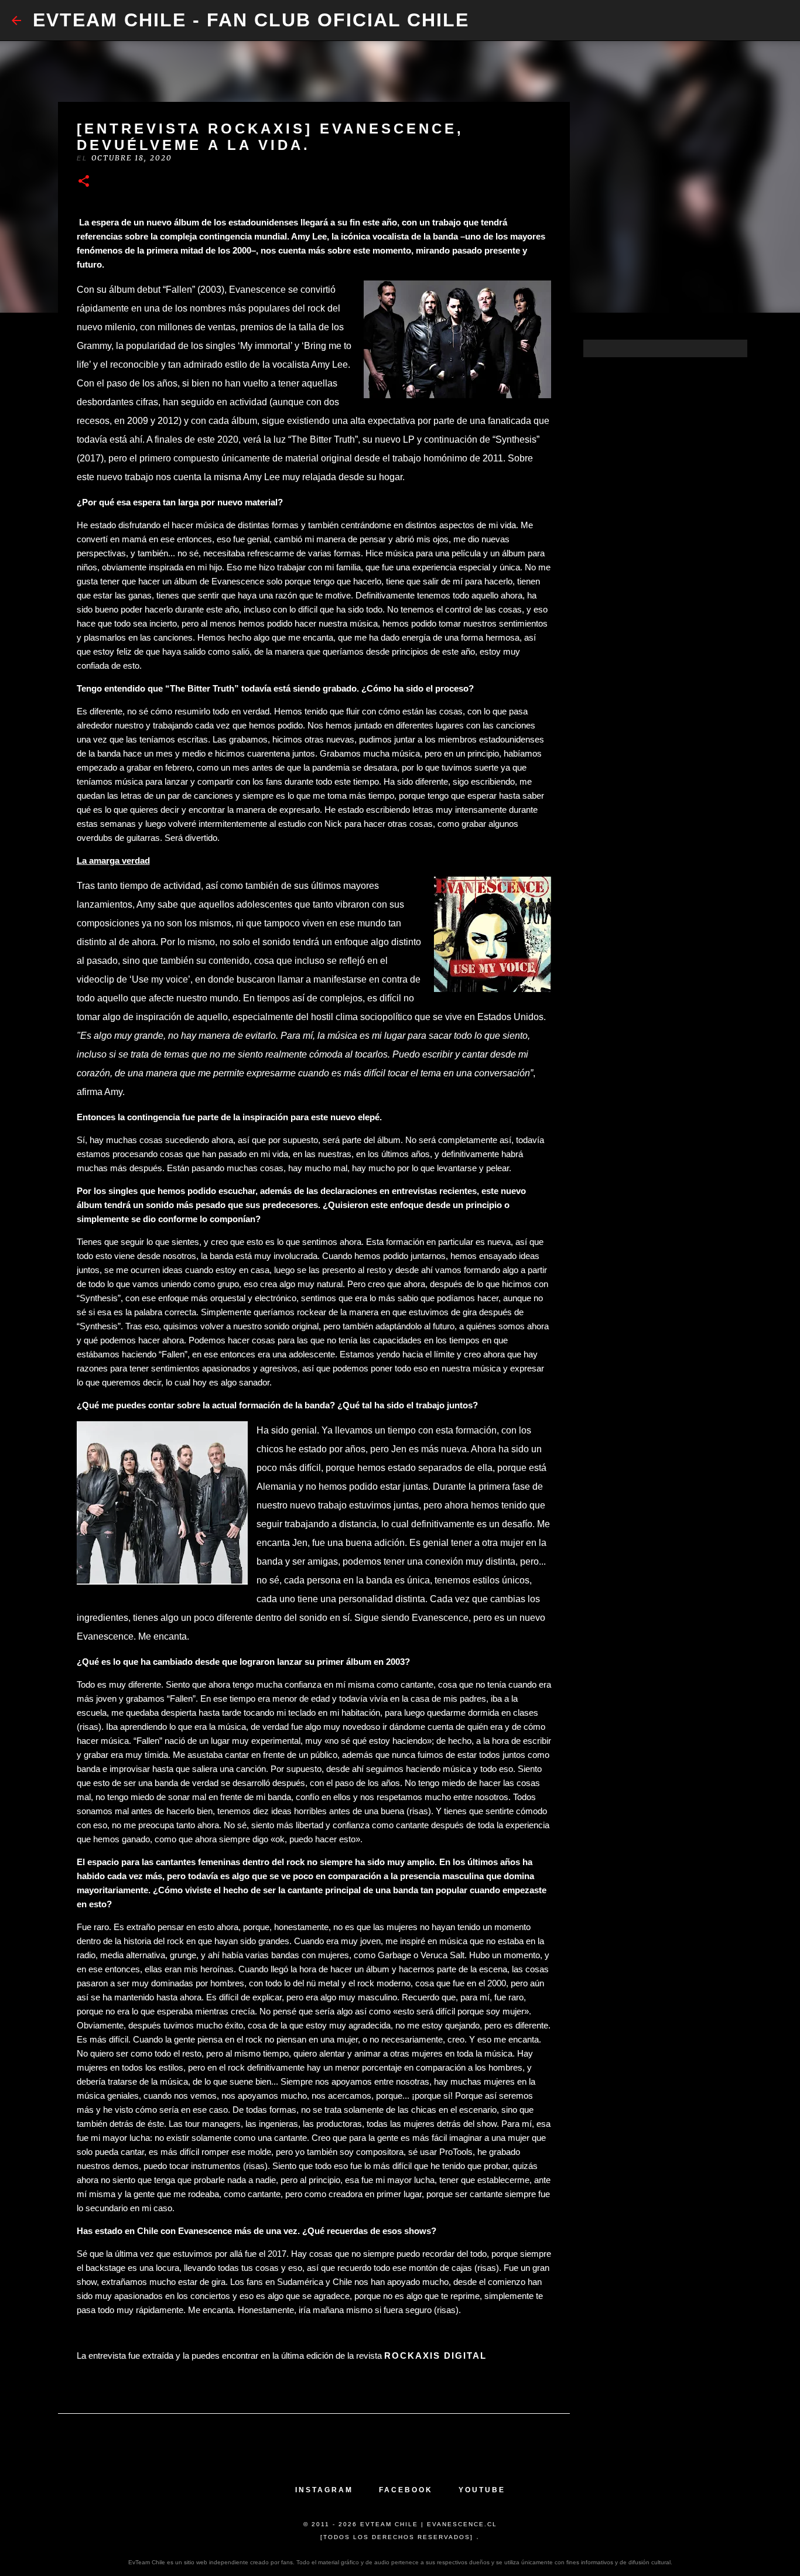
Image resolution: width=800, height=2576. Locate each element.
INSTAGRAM (324, 2490)
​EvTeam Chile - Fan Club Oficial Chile (251, 20)
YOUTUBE (482, 2490)
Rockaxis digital (435, 2356)
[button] (84, 182)
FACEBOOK (406, 2490)
